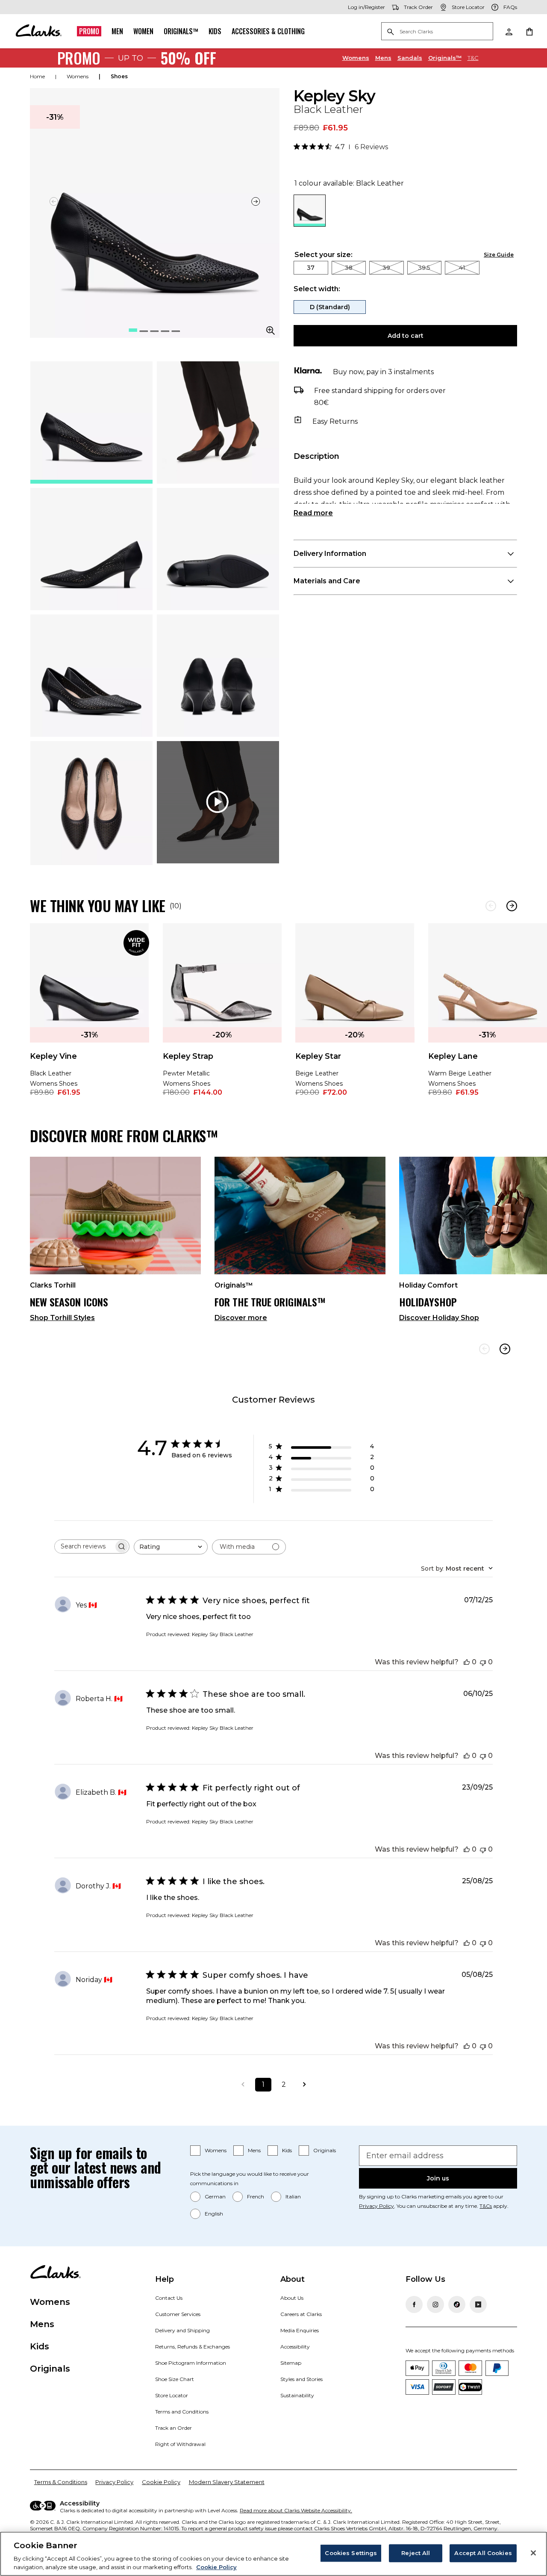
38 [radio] (349, 268)
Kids (215, 31)
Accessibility (295, 2347)
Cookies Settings (351, 2553)
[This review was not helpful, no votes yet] (483, 1662)
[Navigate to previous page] (243, 2085)
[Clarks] (38, 31)
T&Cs (486, 2206)
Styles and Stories (301, 2379)
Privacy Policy (376, 2206)
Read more (313, 513)
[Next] (512, 906)
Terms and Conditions (182, 2412)
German (215, 2196)
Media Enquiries (300, 2330)
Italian (293, 2196)
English (214, 2214)
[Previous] (491, 906)
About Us (292, 2298)
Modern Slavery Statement (227, 2482)
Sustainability (297, 2395)
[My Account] (509, 31)
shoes (119, 76)
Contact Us (169, 2298)
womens (78, 76)
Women (143, 31)
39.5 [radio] (424, 268)
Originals (325, 2150)
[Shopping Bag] (529, 31)
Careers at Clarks (301, 2314)
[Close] (533, 2553)
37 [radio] (311, 268)
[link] (90, 1016)
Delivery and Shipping (182, 2330)
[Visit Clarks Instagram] (435, 2304)
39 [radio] (386, 268)
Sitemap (291, 2363)
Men (117, 31)
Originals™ (181, 31)
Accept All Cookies (483, 2553)
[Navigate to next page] (304, 2085)
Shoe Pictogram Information (191, 2363)
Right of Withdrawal (180, 2444)
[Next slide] (256, 201)
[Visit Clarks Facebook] (414, 2304)
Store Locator (172, 2395)
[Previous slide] (484, 1349)
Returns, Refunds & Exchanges (193, 2347)
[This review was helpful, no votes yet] (467, 1662)
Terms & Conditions (61, 2482)
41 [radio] (462, 268)
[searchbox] (84, 1546)
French (256, 2196)
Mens (383, 58)
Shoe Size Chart (175, 2379)
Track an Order (174, 2428)
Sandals (410, 58)
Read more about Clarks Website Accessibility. (296, 2510)
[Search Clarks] (437, 32)
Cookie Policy (161, 2482)
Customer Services (178, 2314)
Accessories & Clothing (268, 31)
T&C (473, 58)
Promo (89, 31)
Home (37, 76)
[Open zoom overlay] (271, 331)
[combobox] (171, 1547)
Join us (438, 2178)
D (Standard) (330, 307)
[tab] (91, 422)
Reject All (416, 2553)
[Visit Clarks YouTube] (478, 2304)
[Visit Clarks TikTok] (457, 2304)
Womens (356, 58)
